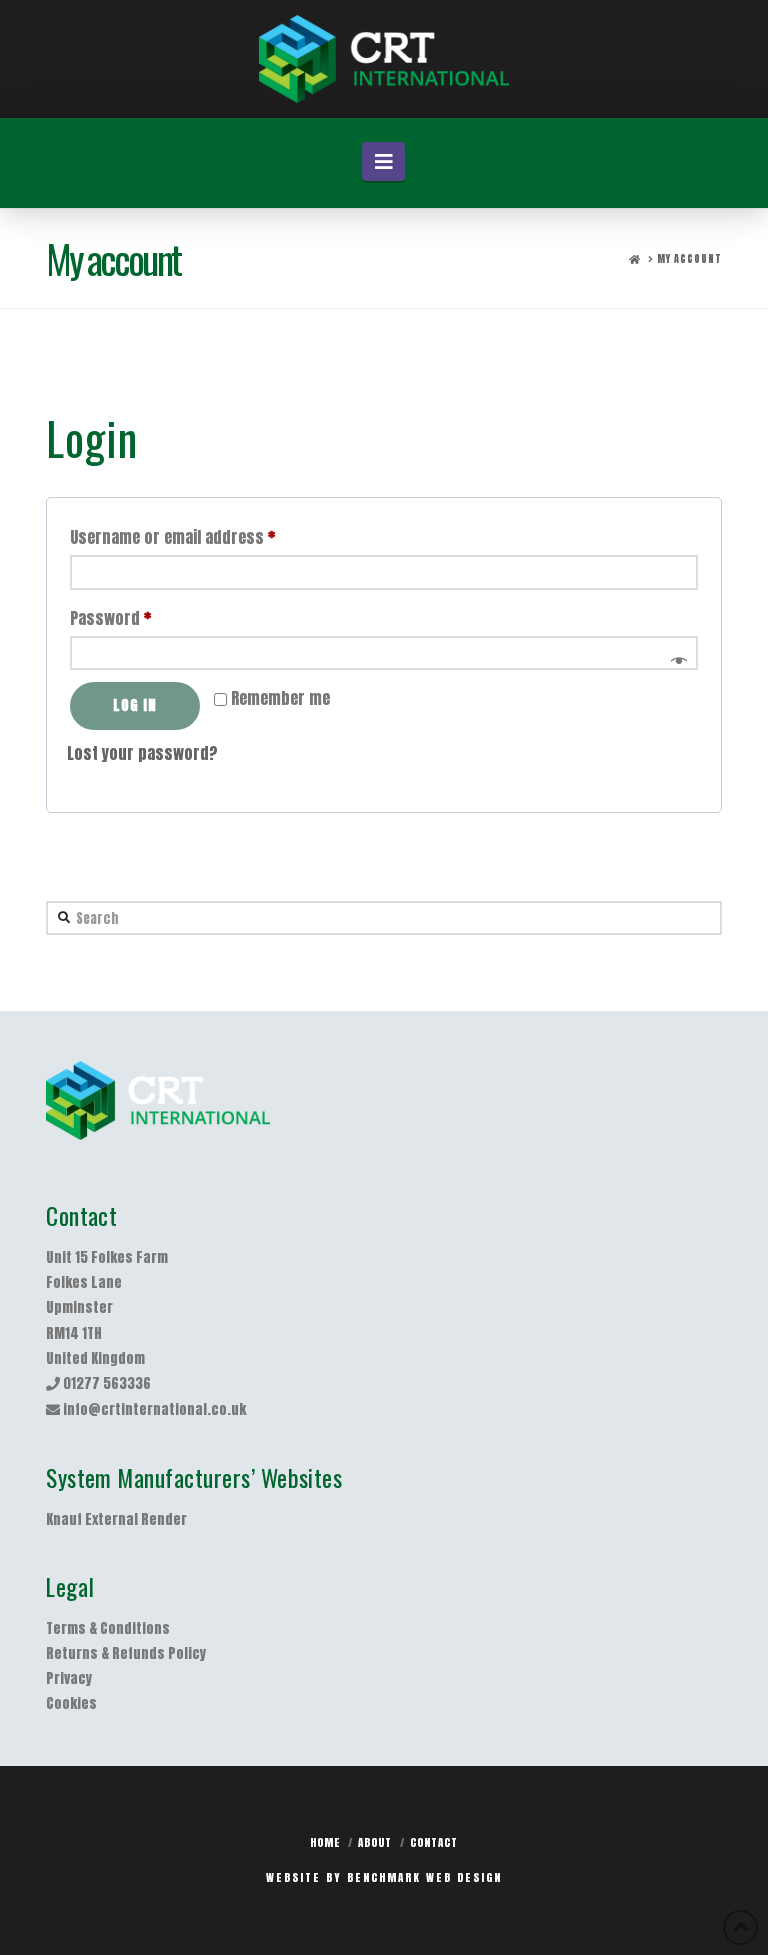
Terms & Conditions (108, 1628)
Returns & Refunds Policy (126, 1653)
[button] (383, 161)
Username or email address (203, 536)
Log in (135, 705)
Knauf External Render (116, 1519)
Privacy (69, 1678)
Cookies (71, 1703)
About (375, 1842)
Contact (434, 1842)
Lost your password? (142, 753)
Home (325, 1842)
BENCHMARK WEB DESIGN (424, 1877)
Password (141, 617)
